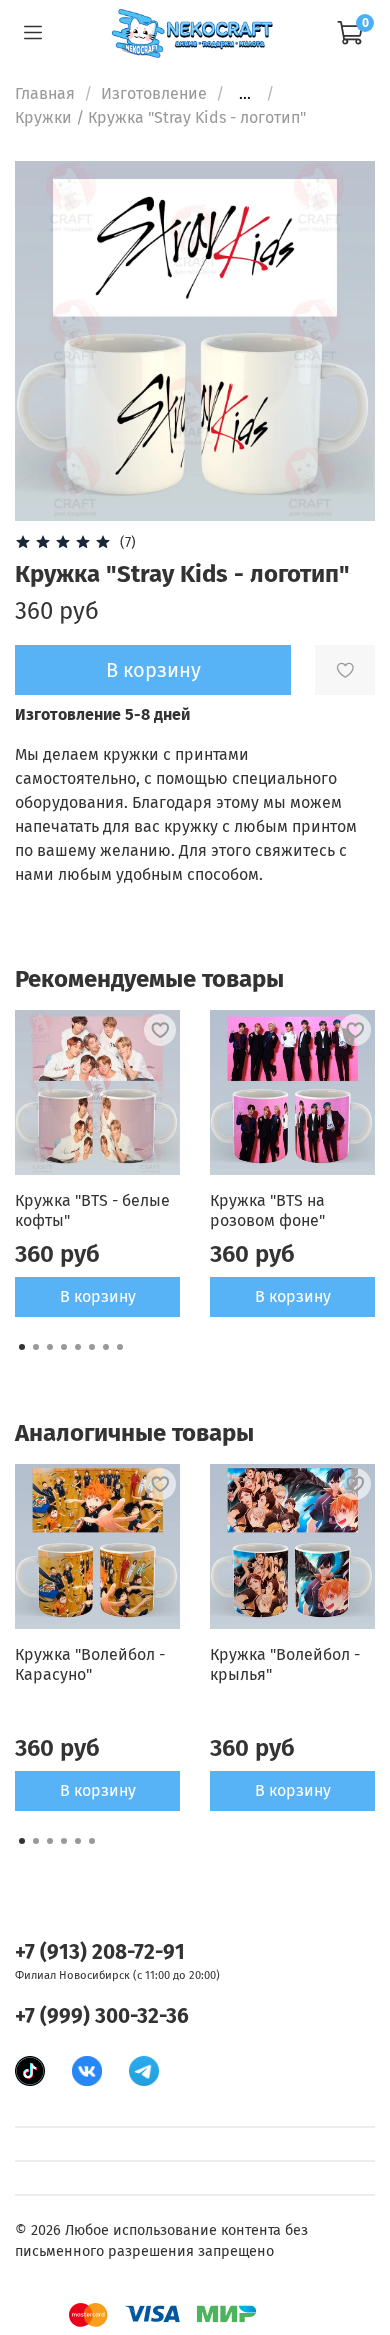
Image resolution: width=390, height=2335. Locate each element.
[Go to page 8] (120, 1347)
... (245, 94)
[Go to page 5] (78, 1347)
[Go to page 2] (36, 1347)
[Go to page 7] (106, 1347)
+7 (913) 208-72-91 (100, 1952)
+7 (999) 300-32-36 (102, 2016)
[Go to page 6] (92, 1347)
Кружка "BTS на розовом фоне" (267, 1210)
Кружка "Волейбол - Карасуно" (90, 1664)
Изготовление (154, 93)
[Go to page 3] (50, 1347)
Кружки (43, 117)
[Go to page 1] (22, 1347)
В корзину (98, 1296)
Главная (45, 93)
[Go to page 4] (64, 1347)
